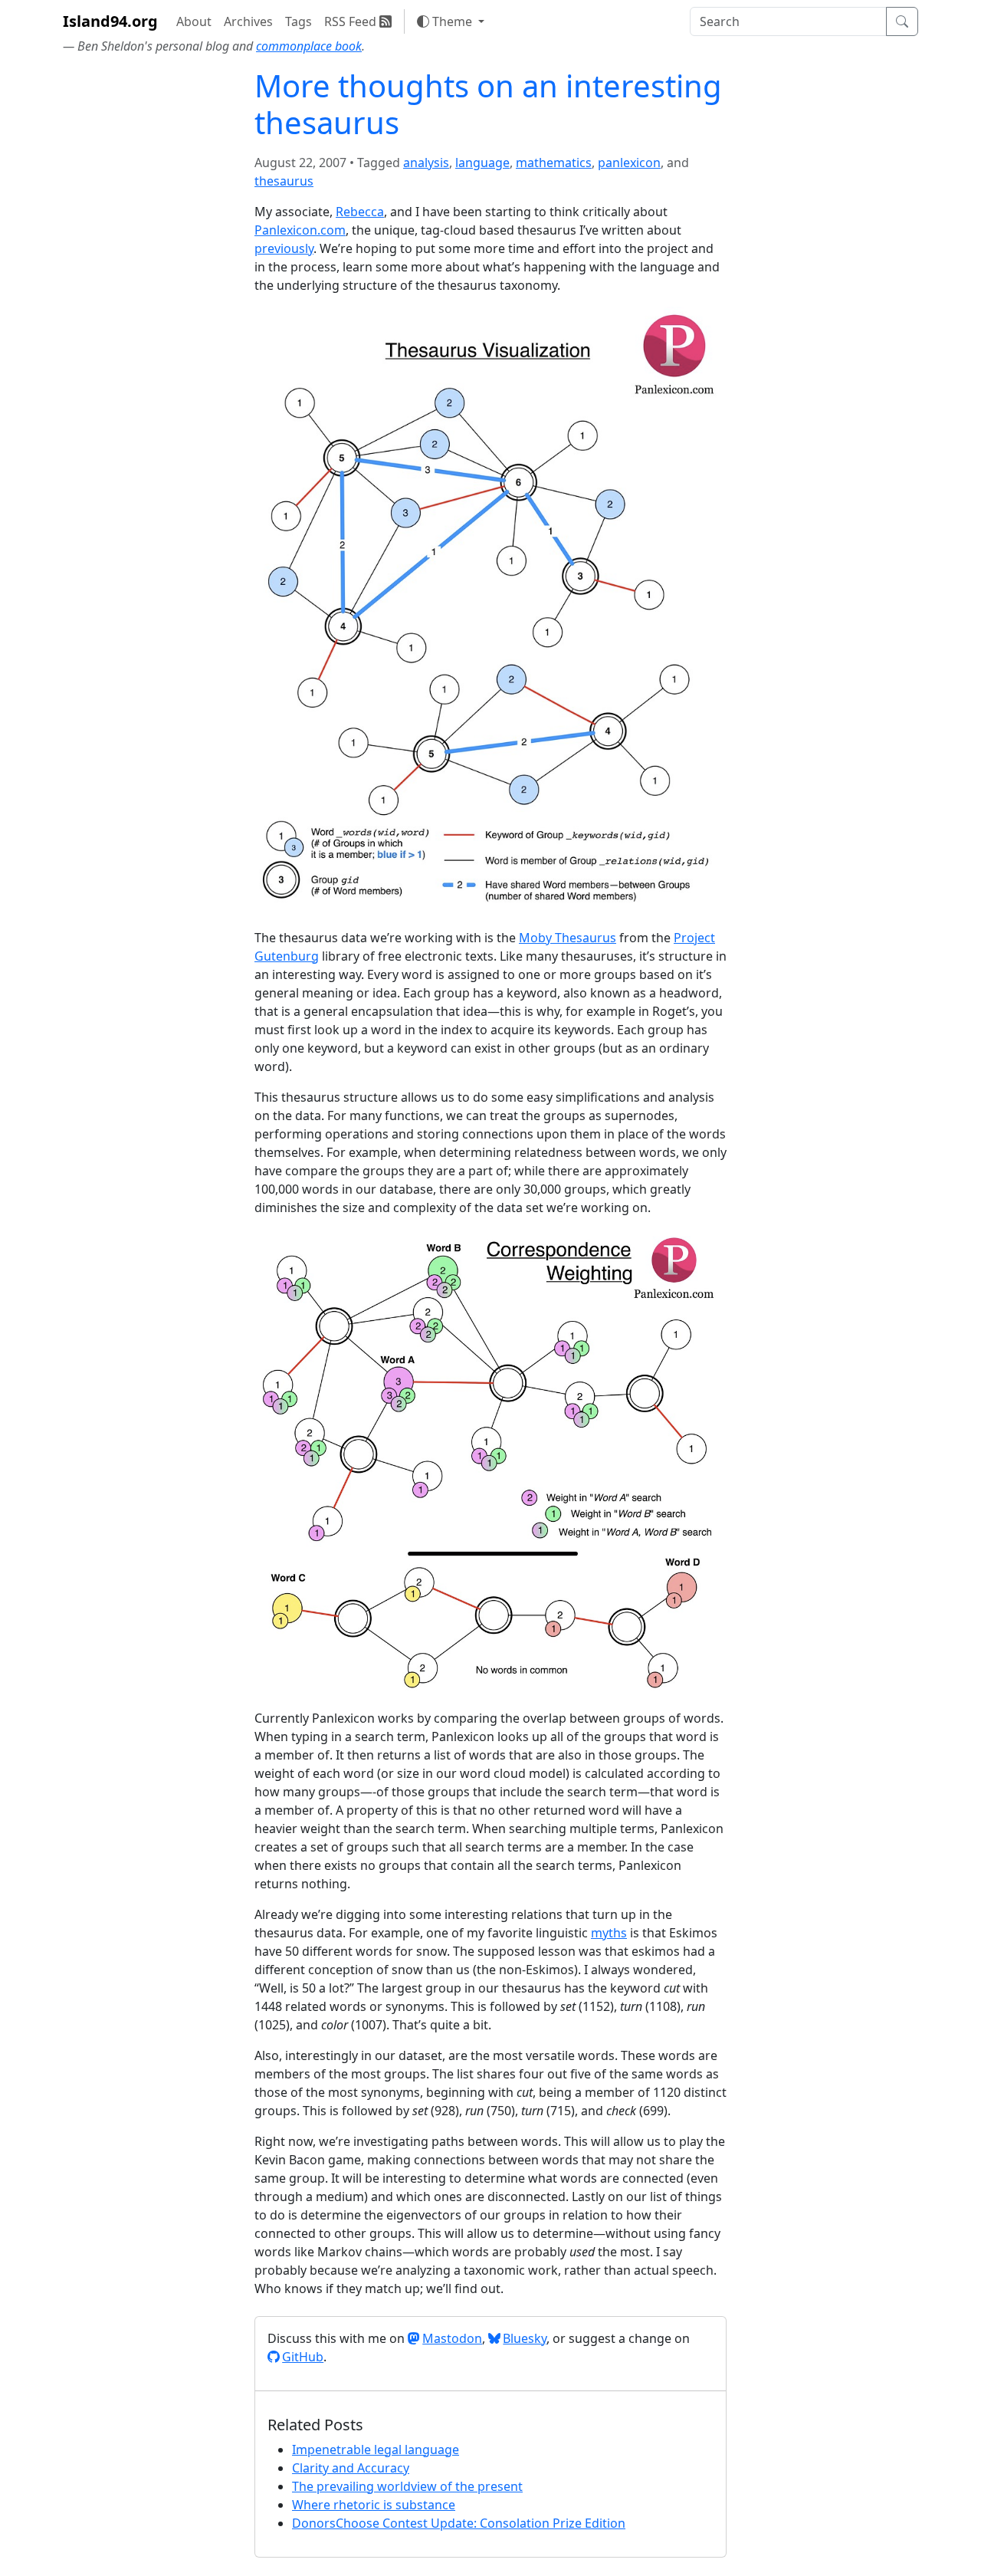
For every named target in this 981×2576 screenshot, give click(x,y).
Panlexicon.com (300, 230)
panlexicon (629, 163)
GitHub (303, 2357)
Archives (248, 21)
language (482, 163)
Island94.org (110, 21)
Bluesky (525, 2338)
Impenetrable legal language (376, 2449)
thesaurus (284, 181)
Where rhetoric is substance (374, 2505)
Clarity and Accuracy (351, 2468)
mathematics (554, 163)
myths (609, 1933)
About (194, 21)
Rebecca (360, 212)
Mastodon (452, 2338)
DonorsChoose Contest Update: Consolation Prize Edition (459, 2523)
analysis (426, 163)
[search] (788, 21)
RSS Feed (352, 21)
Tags (299, 21)
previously (284, 248)
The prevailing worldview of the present (407, 2486)
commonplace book (309, 46)
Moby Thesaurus (568, 938)
